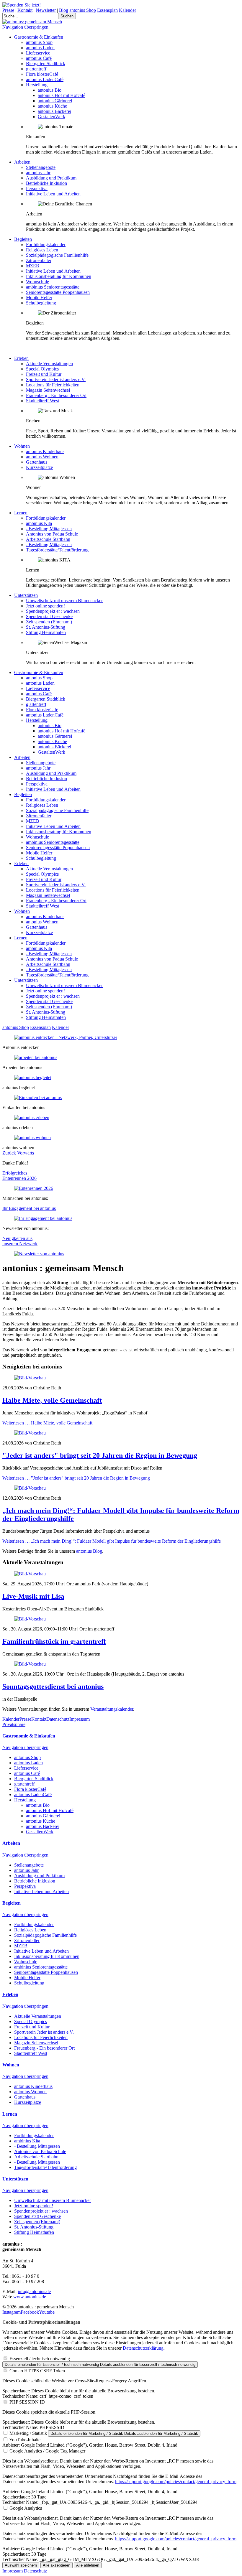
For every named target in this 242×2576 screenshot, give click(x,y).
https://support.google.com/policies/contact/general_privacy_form (176, 2482)
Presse (8, 10)
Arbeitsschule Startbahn (48, 539)
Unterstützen (26, 595)
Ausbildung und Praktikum (51, 178)
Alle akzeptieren (57, 2565)
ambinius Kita (39, 523)
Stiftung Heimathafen (46, 632)
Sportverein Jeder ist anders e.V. (56, 379)
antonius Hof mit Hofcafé (62, 95)
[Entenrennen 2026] (34, 1188)
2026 (32, 1178)
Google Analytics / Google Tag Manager (47, 2451)
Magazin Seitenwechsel (48, 390)
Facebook (30, 2312)
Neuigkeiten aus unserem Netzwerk (20, 1241)
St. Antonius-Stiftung (46, 627)
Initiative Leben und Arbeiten (53, 194)
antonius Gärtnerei (55, 101)
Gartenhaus (37, 462)
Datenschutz (58, 1719)
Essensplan (107, 10)
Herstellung (37, 85)
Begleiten (23, 239)
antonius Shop (83, 10)
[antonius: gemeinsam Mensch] (32, 22)
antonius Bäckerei (54, 111)
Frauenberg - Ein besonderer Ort (56, 395)
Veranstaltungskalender (112, 1709)
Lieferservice (38, 53)
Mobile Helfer (39, 298)
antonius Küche (52, 106)
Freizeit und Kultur (44, 374)
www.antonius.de (30, 2297)
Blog (64, 10)
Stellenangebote (41, 167)
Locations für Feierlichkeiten (53, 385)
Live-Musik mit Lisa (33, 1596)
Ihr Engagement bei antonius (29, 1208)
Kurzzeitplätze (39, 467)
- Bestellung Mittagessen (49, 529)
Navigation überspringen (25, 27)
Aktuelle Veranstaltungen (49, 364)
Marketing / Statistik (28, 2433)
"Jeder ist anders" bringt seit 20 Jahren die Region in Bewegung (100, 1455)
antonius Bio (50, 90)
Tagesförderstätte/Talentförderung (57, 550)
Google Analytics (26, 2508)
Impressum (80, 1719)
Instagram (12, 2312)
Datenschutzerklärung (143, 2348)
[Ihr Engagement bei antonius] (43, 1218)
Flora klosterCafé (42, 74)
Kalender (127, 10)
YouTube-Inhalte (25, 2440)
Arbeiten (22, 162)
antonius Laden (40, 48)
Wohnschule (37, 282)
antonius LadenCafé (45, 79)
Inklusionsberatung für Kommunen (59, 276)
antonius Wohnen (42, 457)
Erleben (21, 358)
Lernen (21, 513)
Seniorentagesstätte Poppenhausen (58, 292)
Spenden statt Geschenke (49, 616)
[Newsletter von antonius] (39, 1254)
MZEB (33, 266)
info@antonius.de (34, 2291)
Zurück (9, 1153)
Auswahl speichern (21, 2565)
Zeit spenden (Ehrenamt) (49, 622)
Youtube (47, 2312)
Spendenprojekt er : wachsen (53, 611)
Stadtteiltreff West (42, 401)
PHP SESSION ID (27, 2402)
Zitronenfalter (39, 260)
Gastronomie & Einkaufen (39, 37)
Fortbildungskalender (46, 244)
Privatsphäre (14, 1724)
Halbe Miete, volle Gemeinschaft (52, 1400)
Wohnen (22, 446)
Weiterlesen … (47, 1423)
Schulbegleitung (41, 303)
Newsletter (46, 10)
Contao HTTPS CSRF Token (37, 2371)
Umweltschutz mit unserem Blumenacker (64, 601)
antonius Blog (89, 1551)
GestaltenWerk (51, 117)
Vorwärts (26, 1153)
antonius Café (39, 58)
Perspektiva (37, 188)
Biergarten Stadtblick (46, 64)
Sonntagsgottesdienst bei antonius (53, 1686)
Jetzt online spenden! (45, 606)
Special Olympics (42, 369)
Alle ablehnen (88, 2565)
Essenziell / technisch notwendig (40, 2359)
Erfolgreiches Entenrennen (15, 1176)
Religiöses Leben (42, 250)
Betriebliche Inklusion (46, 183)
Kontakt (25, 10)
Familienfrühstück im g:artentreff (54, 1641)
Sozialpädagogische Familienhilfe (57, 255)
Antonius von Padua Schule (52, 534)
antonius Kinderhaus (45, 451)
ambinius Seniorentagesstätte (53, 287)
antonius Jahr (38, 173)
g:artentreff (36, 69)
